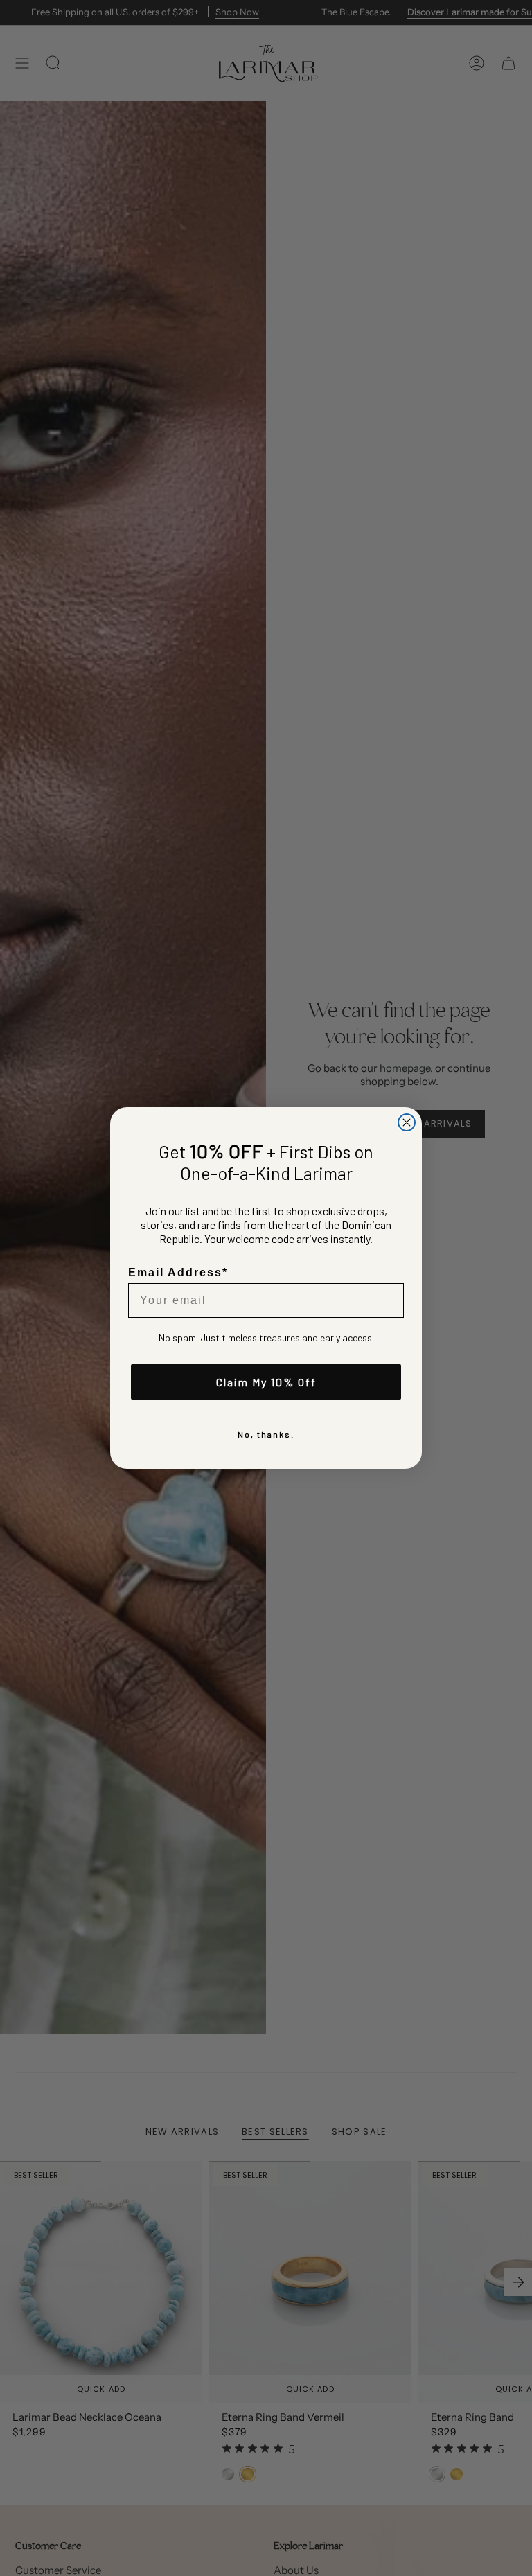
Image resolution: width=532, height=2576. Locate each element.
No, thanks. (266, 1434)
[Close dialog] (407, 1122)
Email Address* (178, 1272)
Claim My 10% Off (266, 1382)
